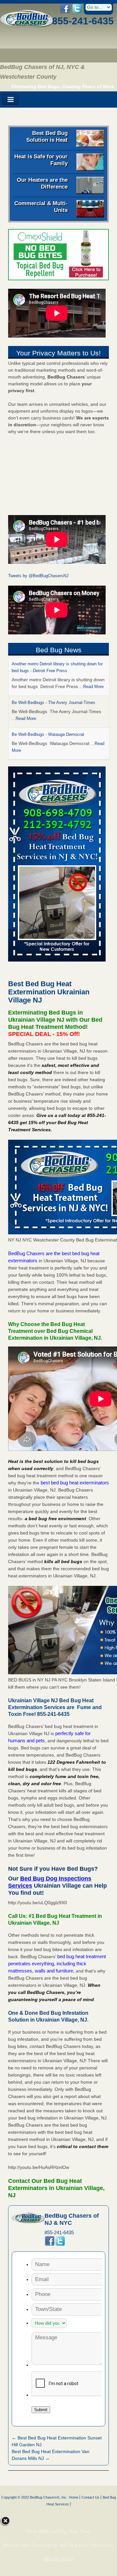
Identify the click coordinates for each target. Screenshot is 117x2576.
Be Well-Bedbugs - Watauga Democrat (48, 734)
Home (74, 2497)
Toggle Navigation (10, 100)
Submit (41, 2410)
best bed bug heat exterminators (75, 1483)
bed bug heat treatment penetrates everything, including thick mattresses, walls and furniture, (57, 1964)
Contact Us (91, 2497)
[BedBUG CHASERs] (27, 26)
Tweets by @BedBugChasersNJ (38, 576)
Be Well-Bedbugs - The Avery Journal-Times (53, 703)
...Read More (91, 687)
